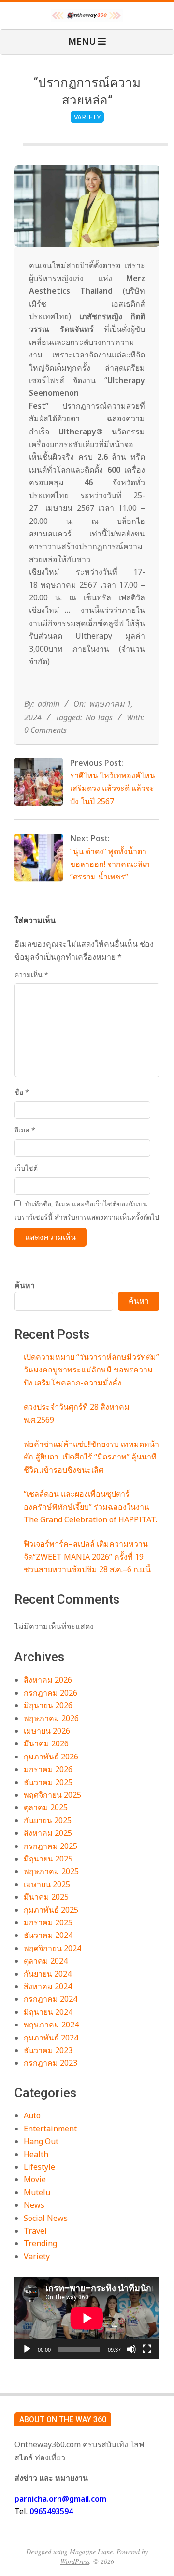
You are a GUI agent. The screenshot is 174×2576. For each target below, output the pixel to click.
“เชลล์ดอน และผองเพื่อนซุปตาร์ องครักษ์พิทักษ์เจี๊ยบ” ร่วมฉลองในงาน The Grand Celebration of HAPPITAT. (90, 1507)
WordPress (75, 2561)
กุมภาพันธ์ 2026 (51, 1757)
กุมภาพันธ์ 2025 (51, 1910)
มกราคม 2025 (48, 1922)
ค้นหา (25, 1285)
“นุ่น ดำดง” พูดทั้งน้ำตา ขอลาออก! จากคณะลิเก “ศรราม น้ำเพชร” (110, 864)
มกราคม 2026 (48, 1769)
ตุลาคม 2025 (46, 1807)
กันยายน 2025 (48, 1820)
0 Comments (45, 730)
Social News (46, 2218)
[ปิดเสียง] (131, 2349)
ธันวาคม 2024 (48, 1935)
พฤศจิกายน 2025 (52, 1795)
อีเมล (25, 1130)
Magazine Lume (91, 2552)
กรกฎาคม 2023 (51, 2063)
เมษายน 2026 (47, 1731)
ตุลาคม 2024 (46, 1961)
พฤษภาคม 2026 (51, 1718)
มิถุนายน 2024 (48, 2012)
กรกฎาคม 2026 (51, 1693)
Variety (87, 117)
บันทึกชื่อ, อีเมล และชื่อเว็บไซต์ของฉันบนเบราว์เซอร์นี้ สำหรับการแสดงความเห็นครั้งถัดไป (87, 1210)
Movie (35, 2179)
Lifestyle (39, 2167)
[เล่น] (27, 2349)
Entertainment (50, 2129)
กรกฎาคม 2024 (51, 1999)
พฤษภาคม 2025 (51, 1871)
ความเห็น (31, 975)
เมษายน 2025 (47, 1884)
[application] (87, 2318)
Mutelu (37, 2192)
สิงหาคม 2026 (48, 1680)
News (34, 2205)
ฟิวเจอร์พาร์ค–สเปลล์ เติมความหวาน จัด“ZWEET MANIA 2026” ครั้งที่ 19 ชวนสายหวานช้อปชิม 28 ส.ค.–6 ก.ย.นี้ (87, 1556)
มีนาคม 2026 (46, 1743)
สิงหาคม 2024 (48, 1986)
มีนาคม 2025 (46, 1897)
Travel (35, 2231)
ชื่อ (22, 1092)
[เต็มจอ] (147, 2349)
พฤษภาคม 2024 (51, 2025)
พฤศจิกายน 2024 (52, 1948)
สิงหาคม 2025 (48, 1833)
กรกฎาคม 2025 (51, 1846)
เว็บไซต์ (26, 1168)
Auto (32, 2115)
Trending (40, 2243)
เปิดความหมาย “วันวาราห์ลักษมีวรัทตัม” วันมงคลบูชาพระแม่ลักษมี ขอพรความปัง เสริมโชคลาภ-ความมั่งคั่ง (91, 1370)
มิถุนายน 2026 (48, 1705)
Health (36, 2154)
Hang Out (41, 2141)
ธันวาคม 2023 (48, 2050)
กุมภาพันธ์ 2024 (51, 2038)
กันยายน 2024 (48, 1974)
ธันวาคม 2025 (48, 1782)
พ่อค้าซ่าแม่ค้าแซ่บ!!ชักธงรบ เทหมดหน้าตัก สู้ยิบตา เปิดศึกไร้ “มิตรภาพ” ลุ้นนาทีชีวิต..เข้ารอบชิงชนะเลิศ (91, 1457)
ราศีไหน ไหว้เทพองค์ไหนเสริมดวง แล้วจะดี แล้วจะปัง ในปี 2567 (113, 788)
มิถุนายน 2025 (48, 1859)
